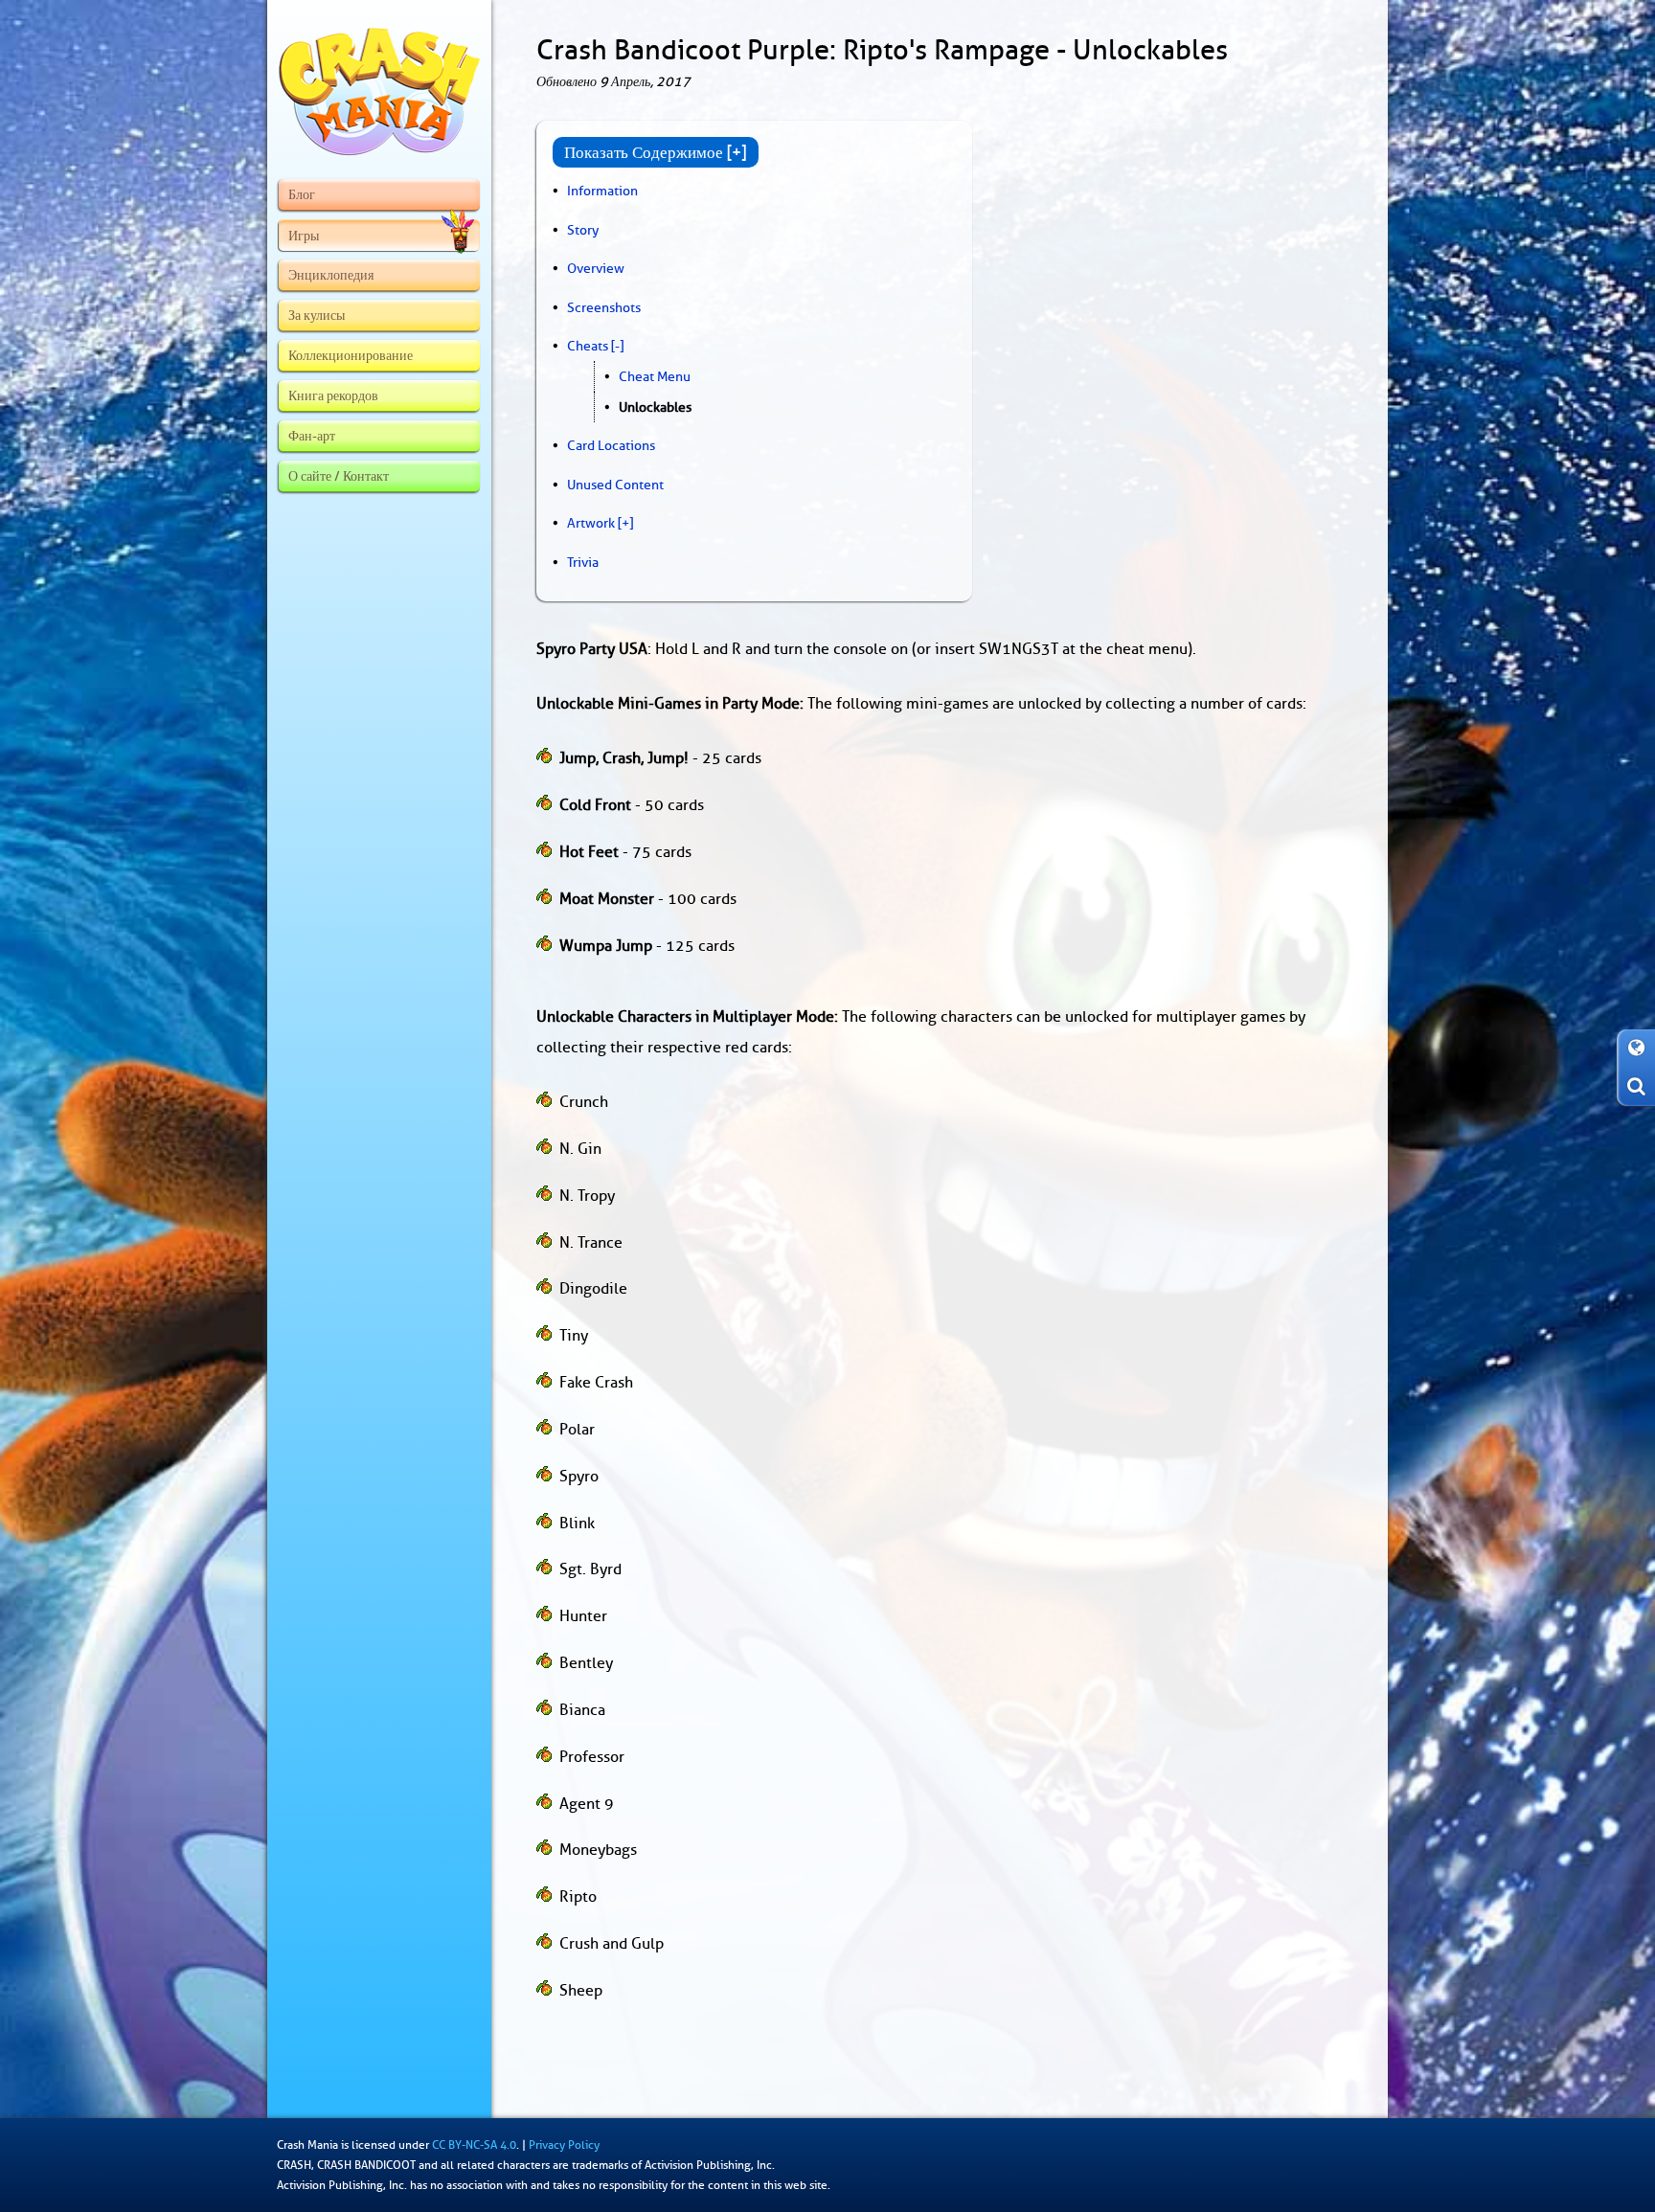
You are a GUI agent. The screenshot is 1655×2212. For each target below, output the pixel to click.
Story (583, 230)
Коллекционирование (351, 355)
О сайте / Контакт (339, 476)
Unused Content (615, 485)
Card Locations (611, 445)
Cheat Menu (655, 376)
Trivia (583, 562)
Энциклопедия (331, 275)
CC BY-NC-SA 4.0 (474, 2145)
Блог (302, 194)
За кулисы (317, 315)
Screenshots (604, 307)
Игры (304, 236)
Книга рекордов (333, 395)
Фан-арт (312, 436)
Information (602, 191)
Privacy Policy (564, 2145)
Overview (596, 268)
